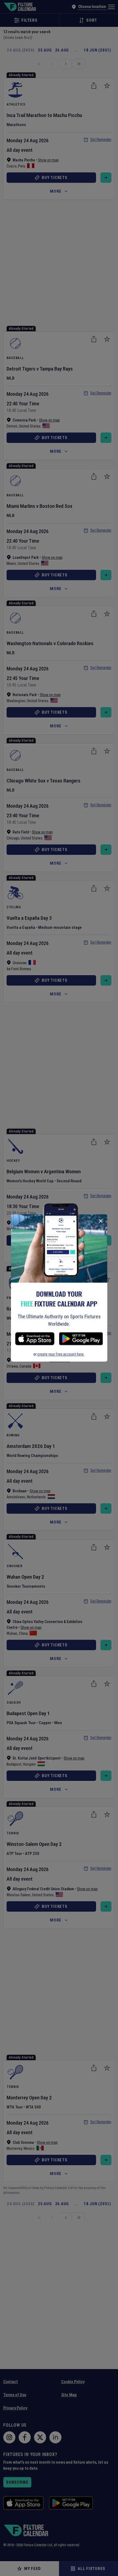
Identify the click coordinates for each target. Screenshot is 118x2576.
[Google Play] (81, 1340)
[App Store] (35, 1340)
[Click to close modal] (101, 1221)
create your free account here (61, 1354)
